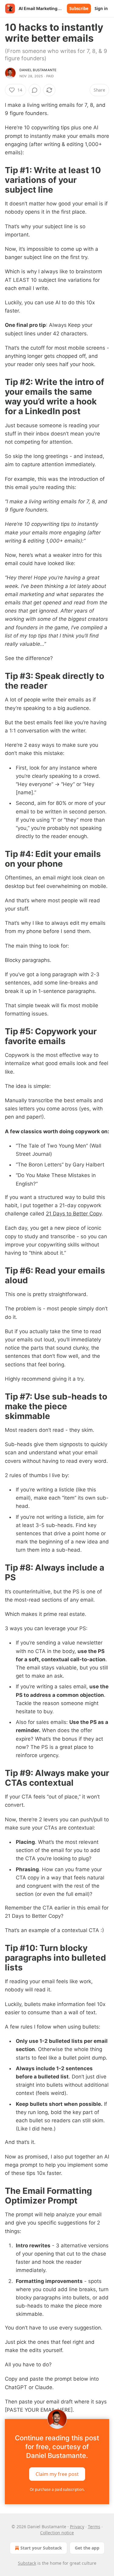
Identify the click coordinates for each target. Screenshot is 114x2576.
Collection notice (57, 2533)
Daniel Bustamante (38, 70)
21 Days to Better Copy (74, 1214)
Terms (94, 2527)
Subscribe (79, 9)
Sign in (101, 9)
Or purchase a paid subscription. (57, 2489)
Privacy (77, 2527)
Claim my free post (57, 2474)
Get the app (87, 2548)
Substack (27, 2563)
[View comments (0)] (35, 90)
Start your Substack (41, 2548)
